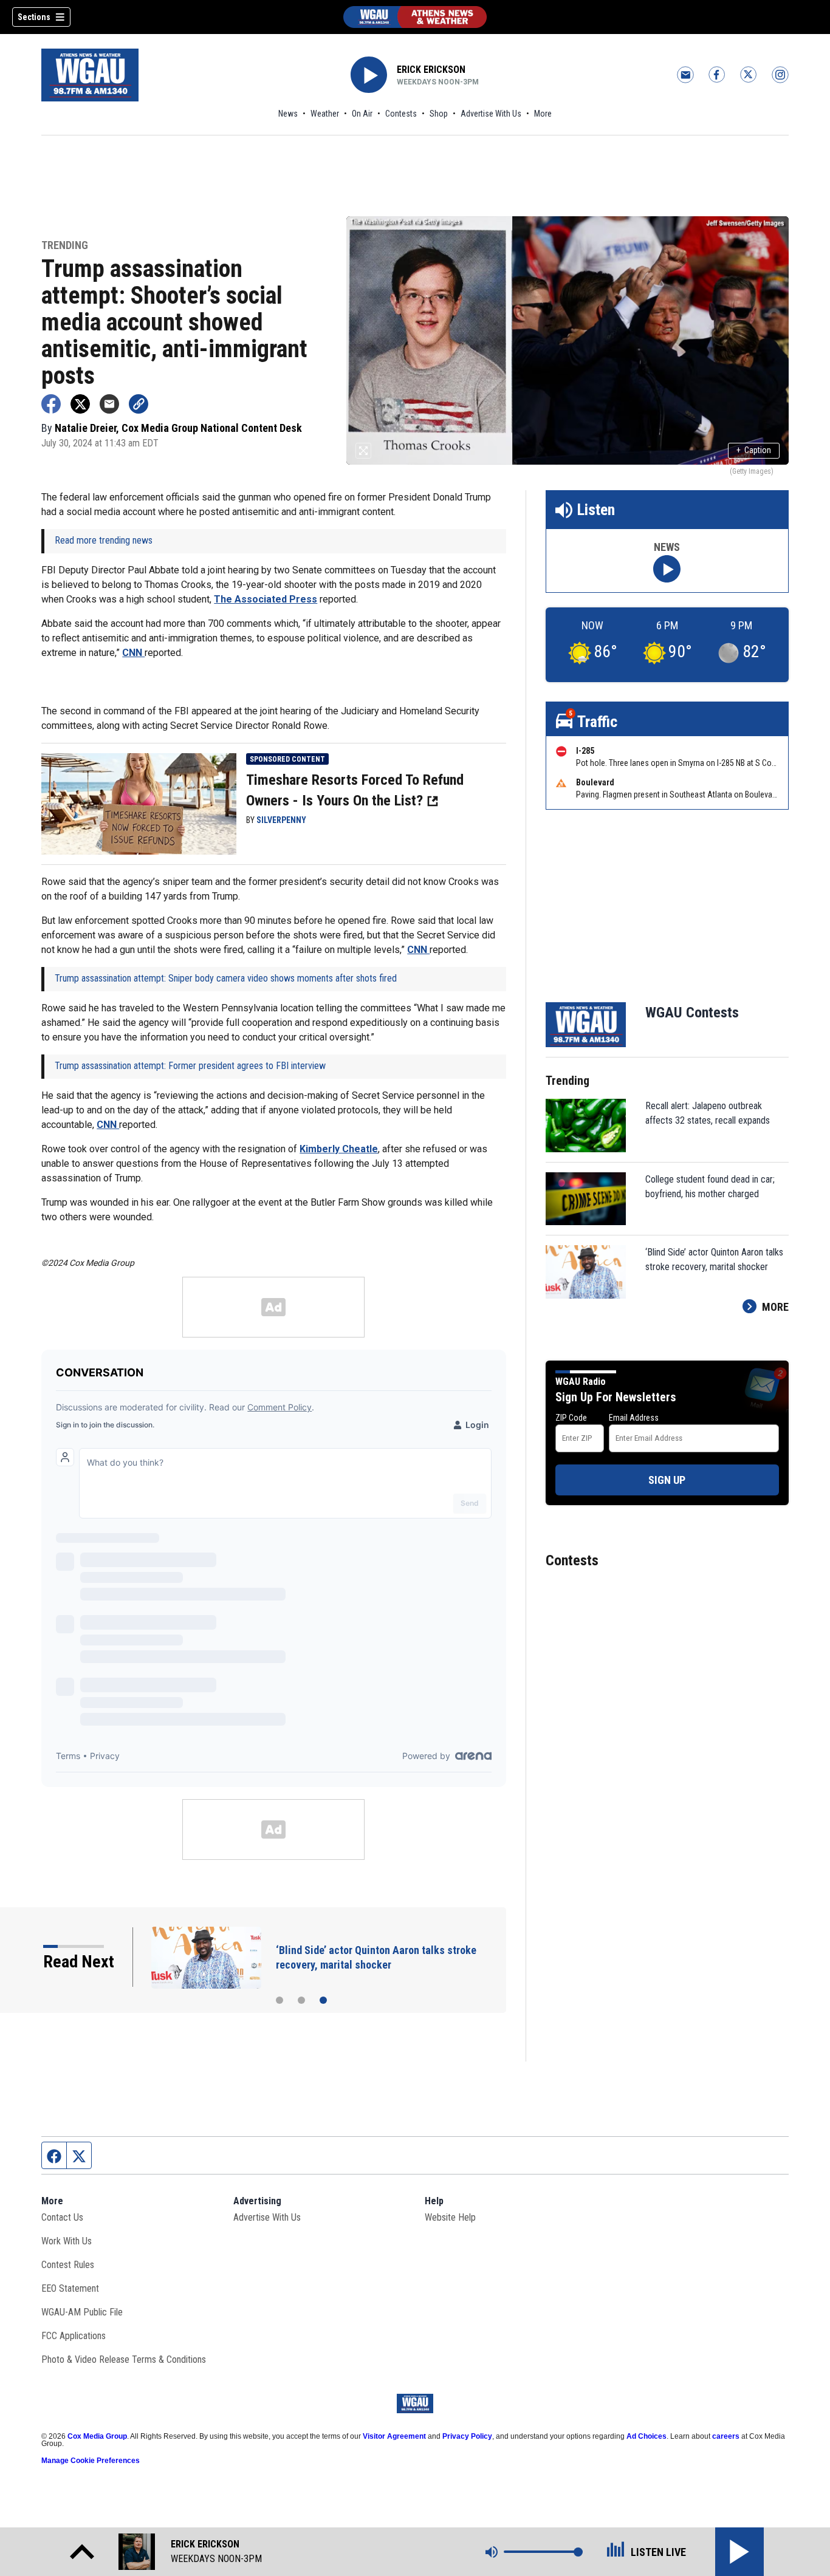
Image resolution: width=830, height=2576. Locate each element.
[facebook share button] (51, 404)
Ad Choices (647, 2436)
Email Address (634, 1418)
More (543, 114)
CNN (133, 653)
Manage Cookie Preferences (91, 2461)
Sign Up (667, 1480)
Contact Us (62, 2217)
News (288, 114)
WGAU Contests (692, 1013)
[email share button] (109, 404)
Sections (34, 17)
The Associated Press (266, 599)
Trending (65, 246)
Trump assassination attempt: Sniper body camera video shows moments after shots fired (226, 978)
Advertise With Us (491, 114)
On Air (362, 114)
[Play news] (667, 569)
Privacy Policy (467, 2436)
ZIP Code (571, 1418)
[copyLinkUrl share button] (139, 404)
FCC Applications (74, 2336)
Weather (325, 114)
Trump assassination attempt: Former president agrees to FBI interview (190, 1066)
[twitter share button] (80, 404)
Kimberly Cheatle (339, 1149)
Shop (439, 114)
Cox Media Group (97, 2436)
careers (726, 2436)
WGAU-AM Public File (82, 2312)
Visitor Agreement (394, 2436)
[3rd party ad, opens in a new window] (139, 803)
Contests (401, 114)
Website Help (450, 2217)
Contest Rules (68, 2265)
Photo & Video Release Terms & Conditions (124, 2359)
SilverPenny (281, 820)
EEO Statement (70, 2288)
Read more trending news (104, 540)
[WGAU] (415, 17)
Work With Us (67, 2241)
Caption (754, 450)
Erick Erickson (431, 70)
